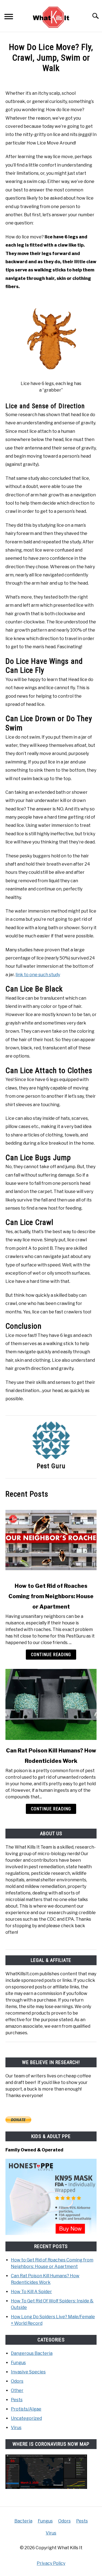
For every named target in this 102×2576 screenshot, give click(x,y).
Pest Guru (51, 1466)
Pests (17, 2400)
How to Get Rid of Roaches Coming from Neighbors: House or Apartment (51, 1596)
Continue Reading (51, 1655)
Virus (16, 2428)
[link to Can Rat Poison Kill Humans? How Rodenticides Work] (51, 1704)
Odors (17, 2381)
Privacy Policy (51, 2563)
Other (17, 2390)
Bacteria (23, 2521)
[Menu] (9, 17)
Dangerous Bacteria (32, 2353)
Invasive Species (28, 2372)
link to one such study (38, 975)
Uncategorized (26, 2418)
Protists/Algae (26, 2409)
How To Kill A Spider (31, 2292)
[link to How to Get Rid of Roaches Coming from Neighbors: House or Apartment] (51, 1540)
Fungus (18, 2363)
